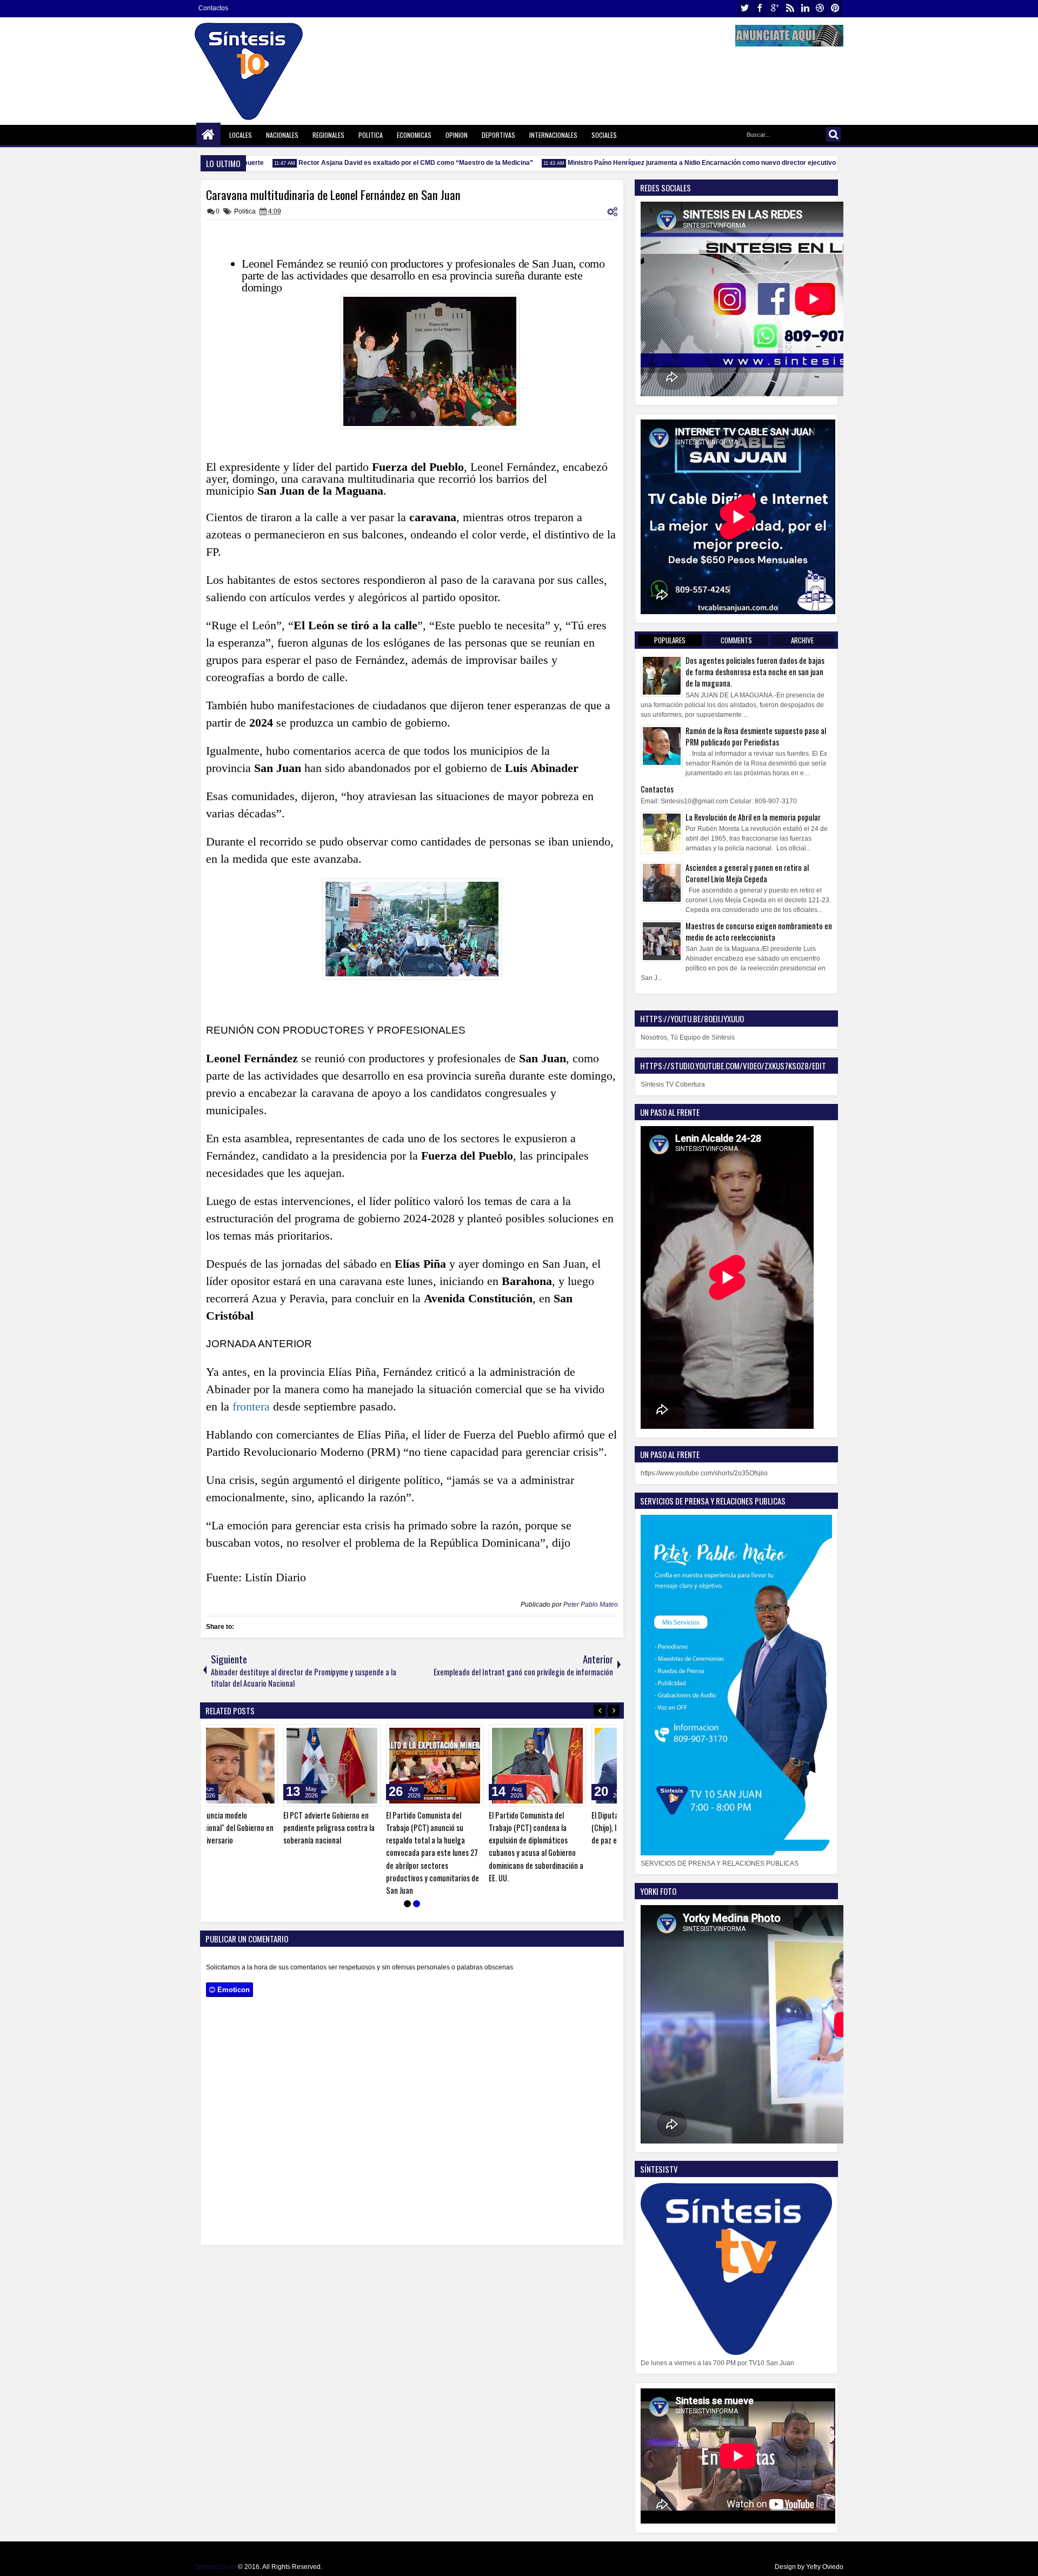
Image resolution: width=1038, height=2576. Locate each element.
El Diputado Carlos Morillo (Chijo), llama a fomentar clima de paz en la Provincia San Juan (564, 1828)
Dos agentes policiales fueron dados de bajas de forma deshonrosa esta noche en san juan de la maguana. (755, 672)
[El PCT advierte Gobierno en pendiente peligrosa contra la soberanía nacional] (257, 1766)
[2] (417, 1906)
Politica (371, 135)
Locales (241, 135)
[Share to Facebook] (270, 1735)
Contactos (213, 8)
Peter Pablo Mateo (591, 1605)
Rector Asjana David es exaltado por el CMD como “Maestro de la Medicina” (384, 163)
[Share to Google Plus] (294, 1735)
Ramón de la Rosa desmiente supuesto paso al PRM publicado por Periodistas (756, 736)
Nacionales (282, 135)
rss (790, 8)
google (775, 8)
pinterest (835, 8)
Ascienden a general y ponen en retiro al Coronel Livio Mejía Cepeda (747, 873)
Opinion (457, 135)
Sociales (604, 135)
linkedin (805, 8)
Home (208, 135)
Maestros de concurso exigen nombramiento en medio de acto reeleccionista (759, 931)
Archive (802, 640)
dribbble (820, 8)
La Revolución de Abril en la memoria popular (753, 817)
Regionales (328, 135)
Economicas (414, 135)
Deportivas (498, 135)
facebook (760, 8)
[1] (407, 1906)
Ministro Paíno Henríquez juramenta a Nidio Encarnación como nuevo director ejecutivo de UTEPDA (689, 163)
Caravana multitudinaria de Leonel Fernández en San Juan (333, 195)
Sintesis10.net (215, 2567)
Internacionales (553, 135)
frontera (253, 1406)
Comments (736, 640)
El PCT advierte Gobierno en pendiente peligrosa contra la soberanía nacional (254, 1828)
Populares (670, 640)
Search (833, 134)
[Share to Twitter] (282, 1735)
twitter (744, 8)
